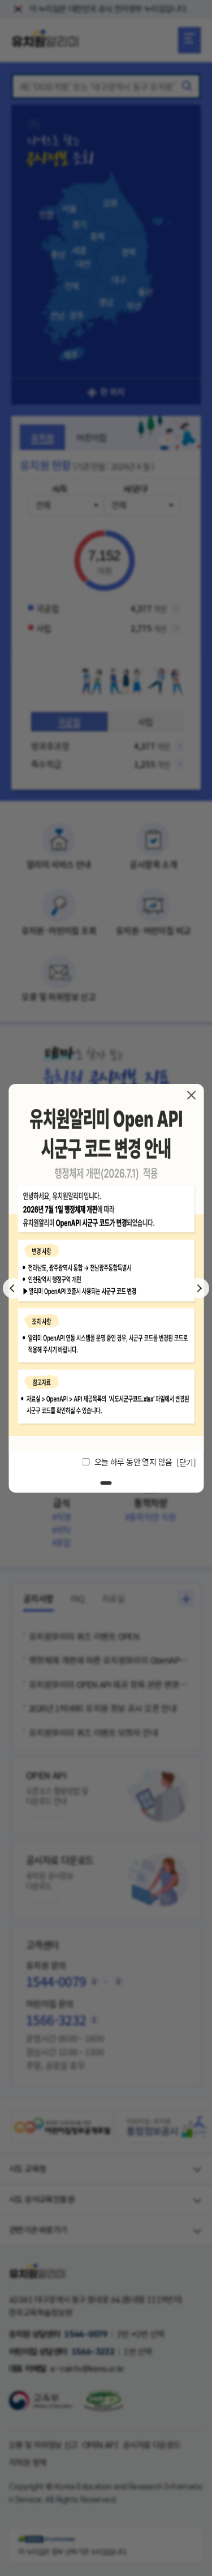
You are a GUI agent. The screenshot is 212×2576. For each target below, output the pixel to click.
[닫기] (191, 1095)
